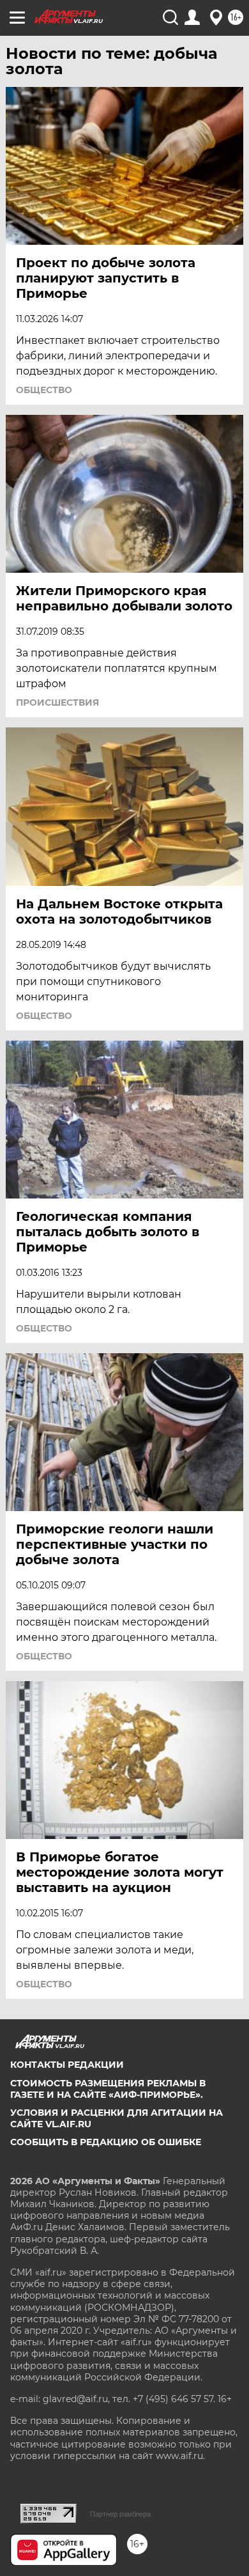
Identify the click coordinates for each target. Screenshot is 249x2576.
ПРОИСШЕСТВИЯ (57, 702)
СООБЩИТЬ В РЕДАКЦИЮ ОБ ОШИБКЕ (106, 2142)
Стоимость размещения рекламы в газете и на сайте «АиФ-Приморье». (108, 2089)
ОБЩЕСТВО (44, 390)
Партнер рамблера (120, 2514)
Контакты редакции (67, 2065)
